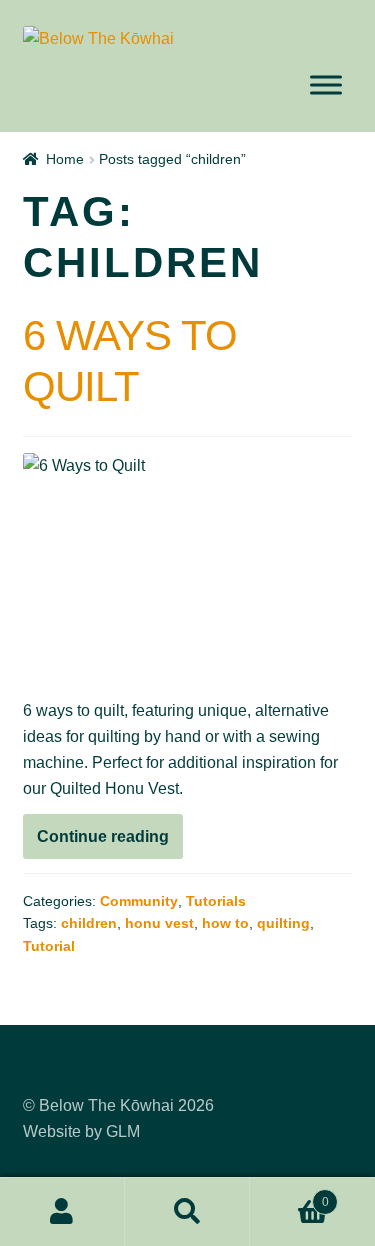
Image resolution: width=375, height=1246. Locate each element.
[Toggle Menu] (326, 85)
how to (225, 923)
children (89, 923)
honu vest (159, 923)
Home (65, 159)
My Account (62, 1212)
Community (139, 901)
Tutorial (49, 946)
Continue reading (110, 843)
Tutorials (216, 901)
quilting (283, 923)
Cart (289, 1195)
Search (187, 1212)
